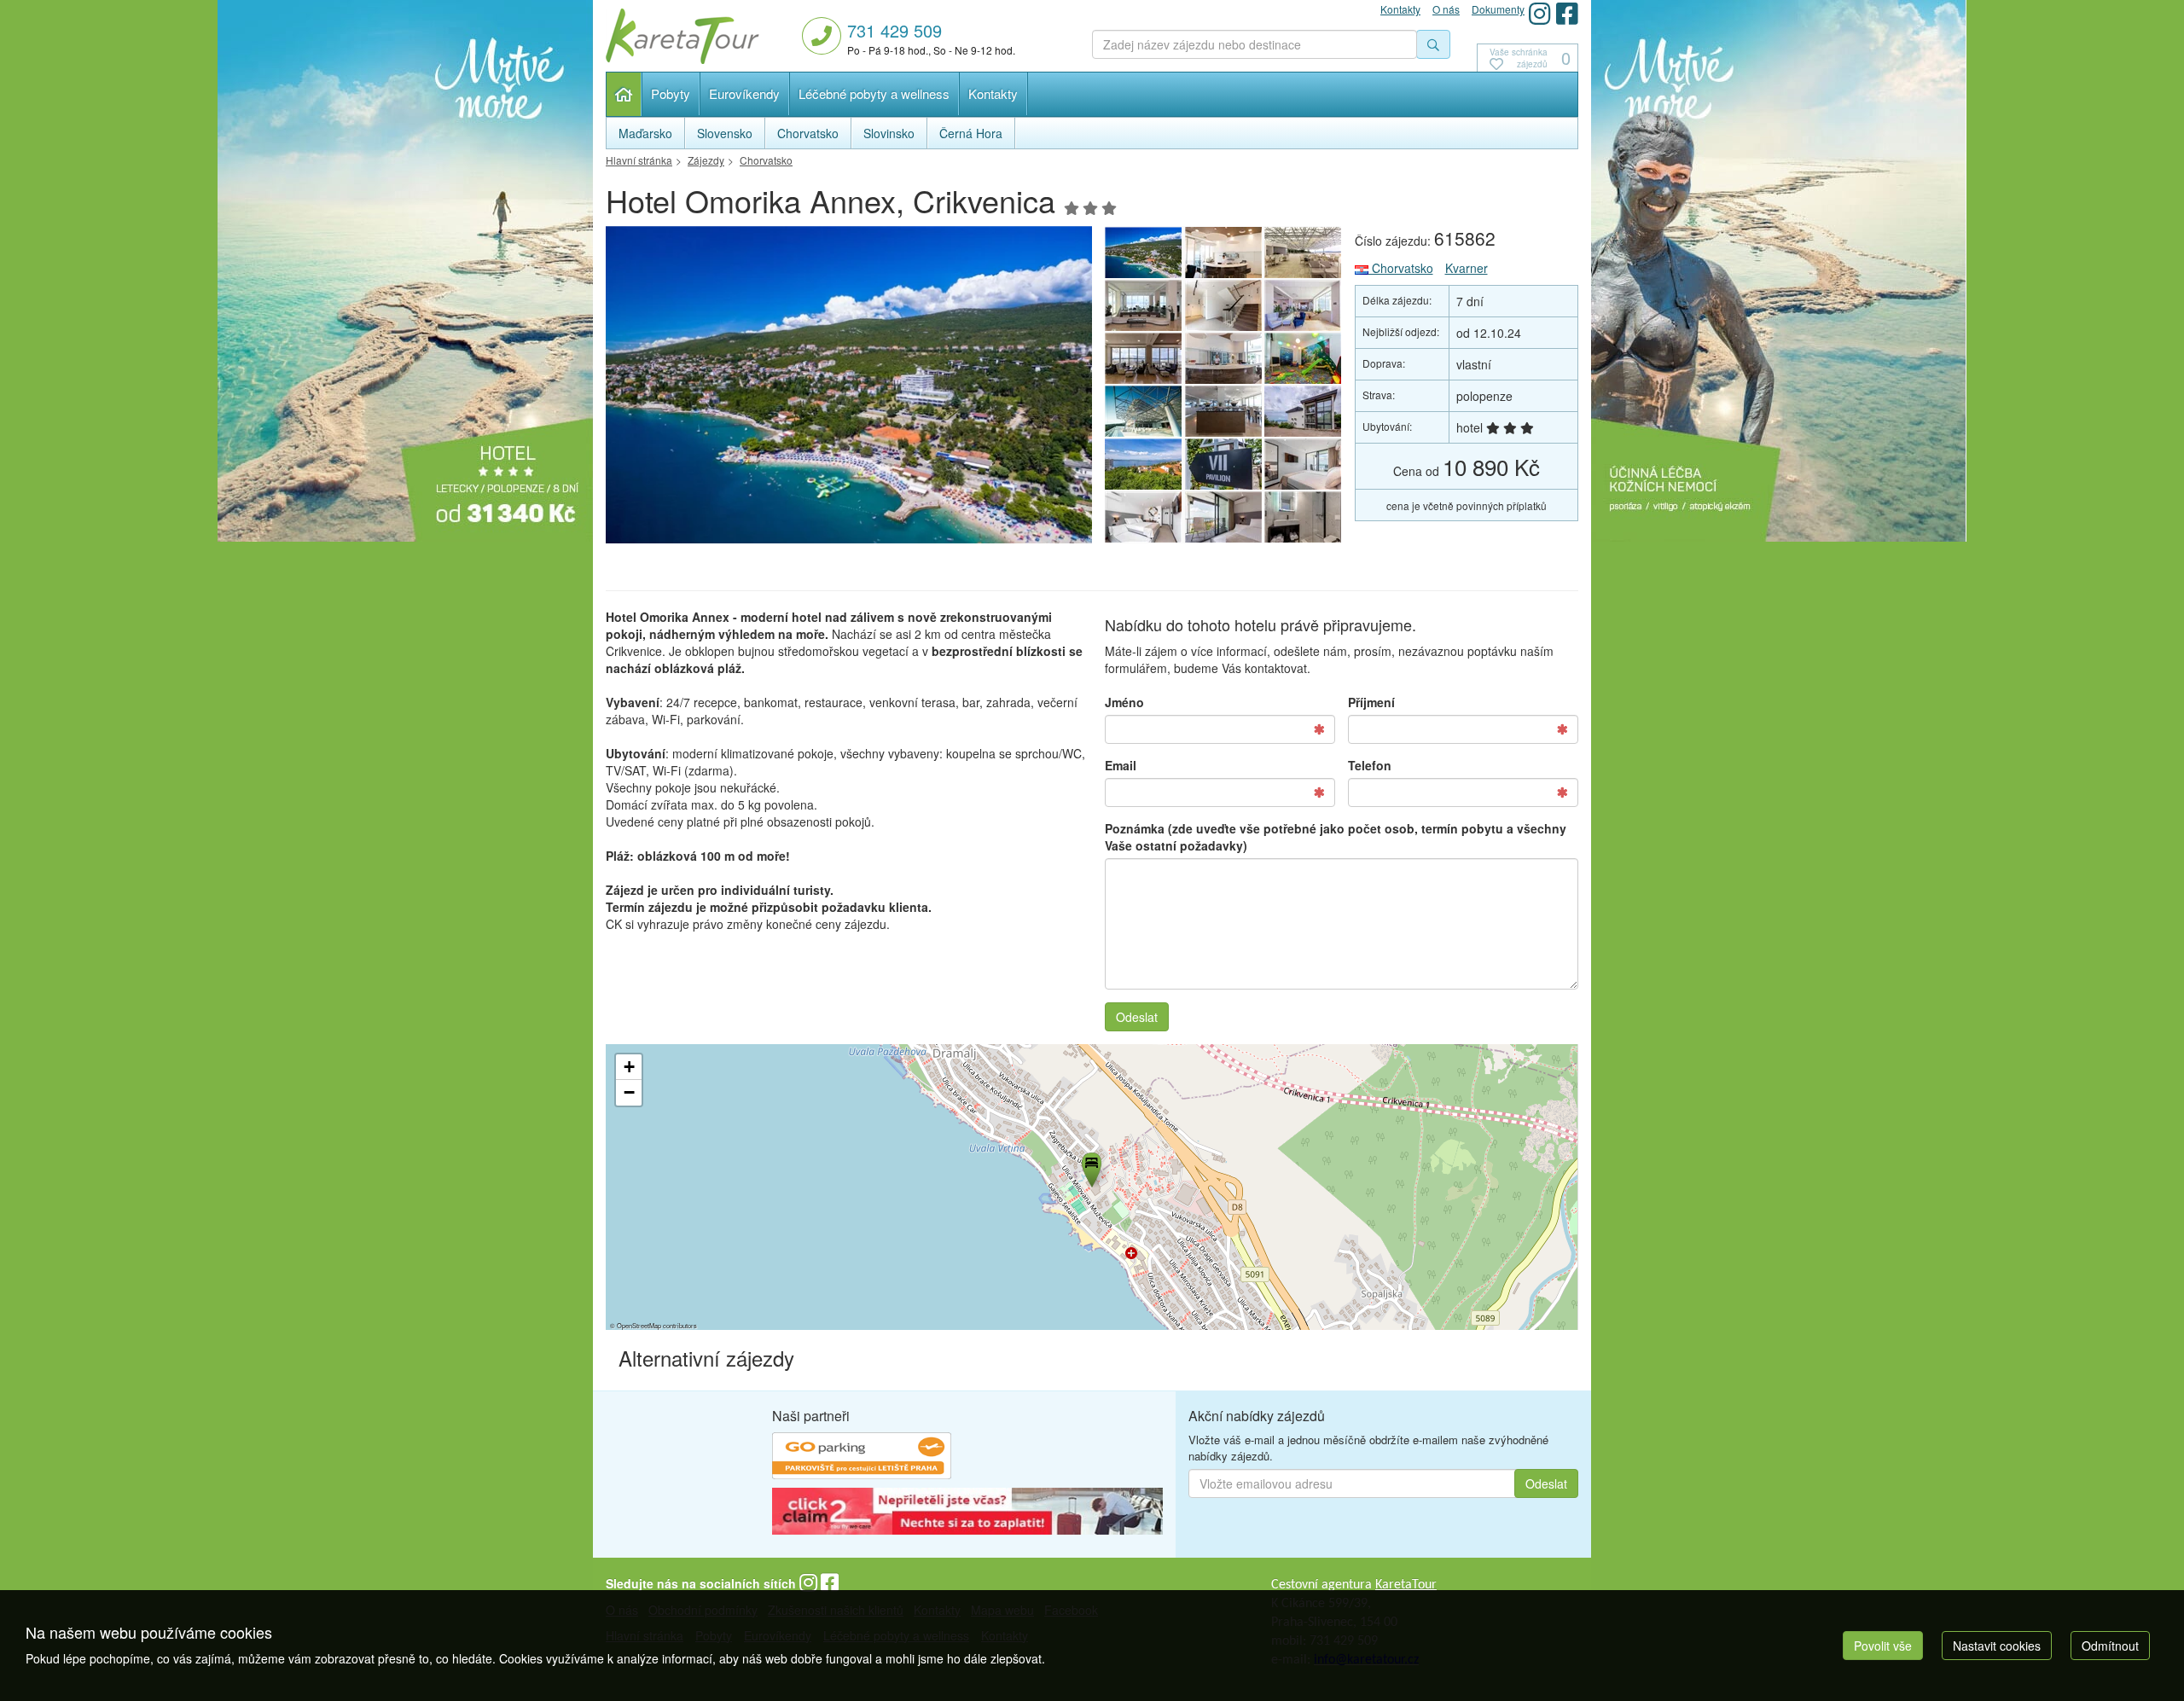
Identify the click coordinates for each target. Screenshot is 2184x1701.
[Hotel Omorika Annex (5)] (1223, 517)
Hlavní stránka (624, 94)
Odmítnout (2110, 1646)
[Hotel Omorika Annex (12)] (1143, 411)
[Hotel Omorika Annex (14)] (1223, 358)
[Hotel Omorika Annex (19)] (1304, 253)
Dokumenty (1498, 9)
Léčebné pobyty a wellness (874, 93)
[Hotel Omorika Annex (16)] (1304, 305)
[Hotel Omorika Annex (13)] (1304, 358)
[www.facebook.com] (1567, 13)
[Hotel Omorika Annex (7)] (1304, 464)
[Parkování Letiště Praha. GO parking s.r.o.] (862, 1458)
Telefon (1370, 765)
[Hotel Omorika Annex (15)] (1143, 358)
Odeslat (1137, 1017)
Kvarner (1467, 268)
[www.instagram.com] (1540, 13)
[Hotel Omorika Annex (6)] (1143, 517)
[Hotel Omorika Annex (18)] (1143, 305)
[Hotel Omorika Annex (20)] (1223, 253)
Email (1121, 765)
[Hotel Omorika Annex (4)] (1304, 517)
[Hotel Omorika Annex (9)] (1143, 464)
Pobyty (671, 93)
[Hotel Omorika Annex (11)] (849, 389)
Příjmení (1371, 702)
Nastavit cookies (1997, 1646)
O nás (1446, 9)
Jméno (1124, 702)
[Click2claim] (967, 1513)
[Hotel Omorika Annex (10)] (1304, 411)
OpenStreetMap (639, 1325)
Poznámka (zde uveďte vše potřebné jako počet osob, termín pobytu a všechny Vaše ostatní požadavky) (1336, 837)
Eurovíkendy (744, 93)
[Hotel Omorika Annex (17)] (1223, 305)
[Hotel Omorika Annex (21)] (1223, 411)
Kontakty (993, 93)
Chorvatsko (1401, 268)
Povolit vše (1883, 1646)
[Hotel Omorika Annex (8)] (1223, 464)
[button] (1090, 1167)
